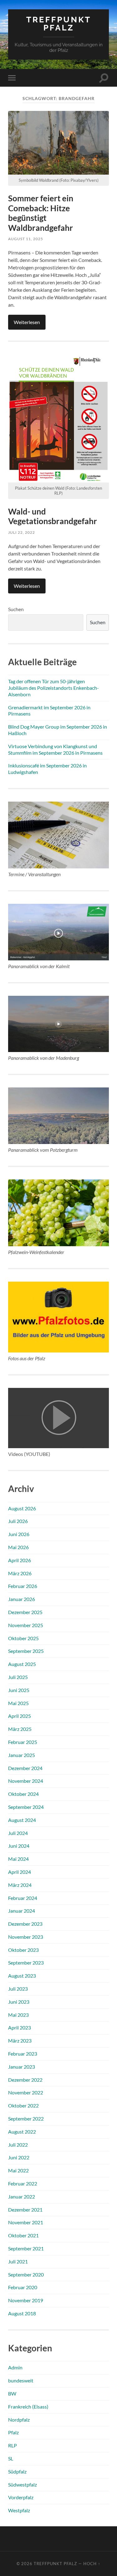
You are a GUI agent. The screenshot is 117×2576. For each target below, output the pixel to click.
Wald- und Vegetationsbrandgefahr (53, 516)
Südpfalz (17, 2471)
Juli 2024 (18, 1833)
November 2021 (26, 2222)
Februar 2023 (23, 2054)
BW (12, 2393)
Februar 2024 (23, 1898)
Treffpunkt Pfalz (59, 23)
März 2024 (20, 1885)
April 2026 (19, 1560)
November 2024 (26, 1781)
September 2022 (26, 2118)
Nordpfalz (19, 2420)
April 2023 (19, 2027)
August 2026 (22, 1508)
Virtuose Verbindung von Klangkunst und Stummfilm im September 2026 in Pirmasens (55, 749)
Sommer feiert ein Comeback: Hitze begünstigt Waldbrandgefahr (41, 213)
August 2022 (22, 2132)
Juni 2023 (19, 2002)
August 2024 (22, 1820)
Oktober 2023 (23, 1950)
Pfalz (13, 2432)
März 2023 (20, 2041)
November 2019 (26, 2300)
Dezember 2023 (25, 1924)
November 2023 (26, 1937)
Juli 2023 (18, 1989)
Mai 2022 (18, 2170)
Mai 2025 (18, 1703)
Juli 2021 (18, 2261)
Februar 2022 (23, 2183)
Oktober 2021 (23, 2235)
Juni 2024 (19, 1846)
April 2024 (19, 1872)
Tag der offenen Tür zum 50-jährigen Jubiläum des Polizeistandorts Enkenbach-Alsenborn (54, 688)
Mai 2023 (18, 2015)
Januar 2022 (22, 2196)
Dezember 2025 (25, 1612)
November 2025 (26, 1625)
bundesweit (21, 2380)
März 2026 (20, 1573)
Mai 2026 (18, 1547)
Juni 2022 (19, 2157)
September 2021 (26, 2248)
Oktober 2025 (23, 1638)
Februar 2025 (23, 1742)
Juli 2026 (18, 1521)
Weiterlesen (27, 322)
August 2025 (22, 1664)
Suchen (16, 609)
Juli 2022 (18, 2145)
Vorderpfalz (21, 2497)
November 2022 (26, 2092)
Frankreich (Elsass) (28, 2407)
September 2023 (26, 1963)
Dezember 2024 (25, 1768)
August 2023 (22, 1976)
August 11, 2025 (26, 239)
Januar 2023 (22, 2067)
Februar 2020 (23, 2287)
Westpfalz (19, 2510)
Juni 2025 (19, 1690)
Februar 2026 (23, 1586)
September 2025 (26, 1651)
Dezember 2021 (25, 2210)
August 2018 (22, 2313)
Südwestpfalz (22, 2484)
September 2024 (26, 1807)
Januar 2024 (22, 1911)
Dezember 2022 (25, 2080)
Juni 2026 (19, 1534)
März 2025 (20, 1729)
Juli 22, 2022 (22, 532)
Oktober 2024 (23, 1794)
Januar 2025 (22, 1755)
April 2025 (19, 1716)
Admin (15, 2367)
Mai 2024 (18, 1859)
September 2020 (26, 2274)
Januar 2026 (22, 1599)
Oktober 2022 (23, 2105)
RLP (12, 2445)
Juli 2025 (18, 1677)
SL (11, 2458)
